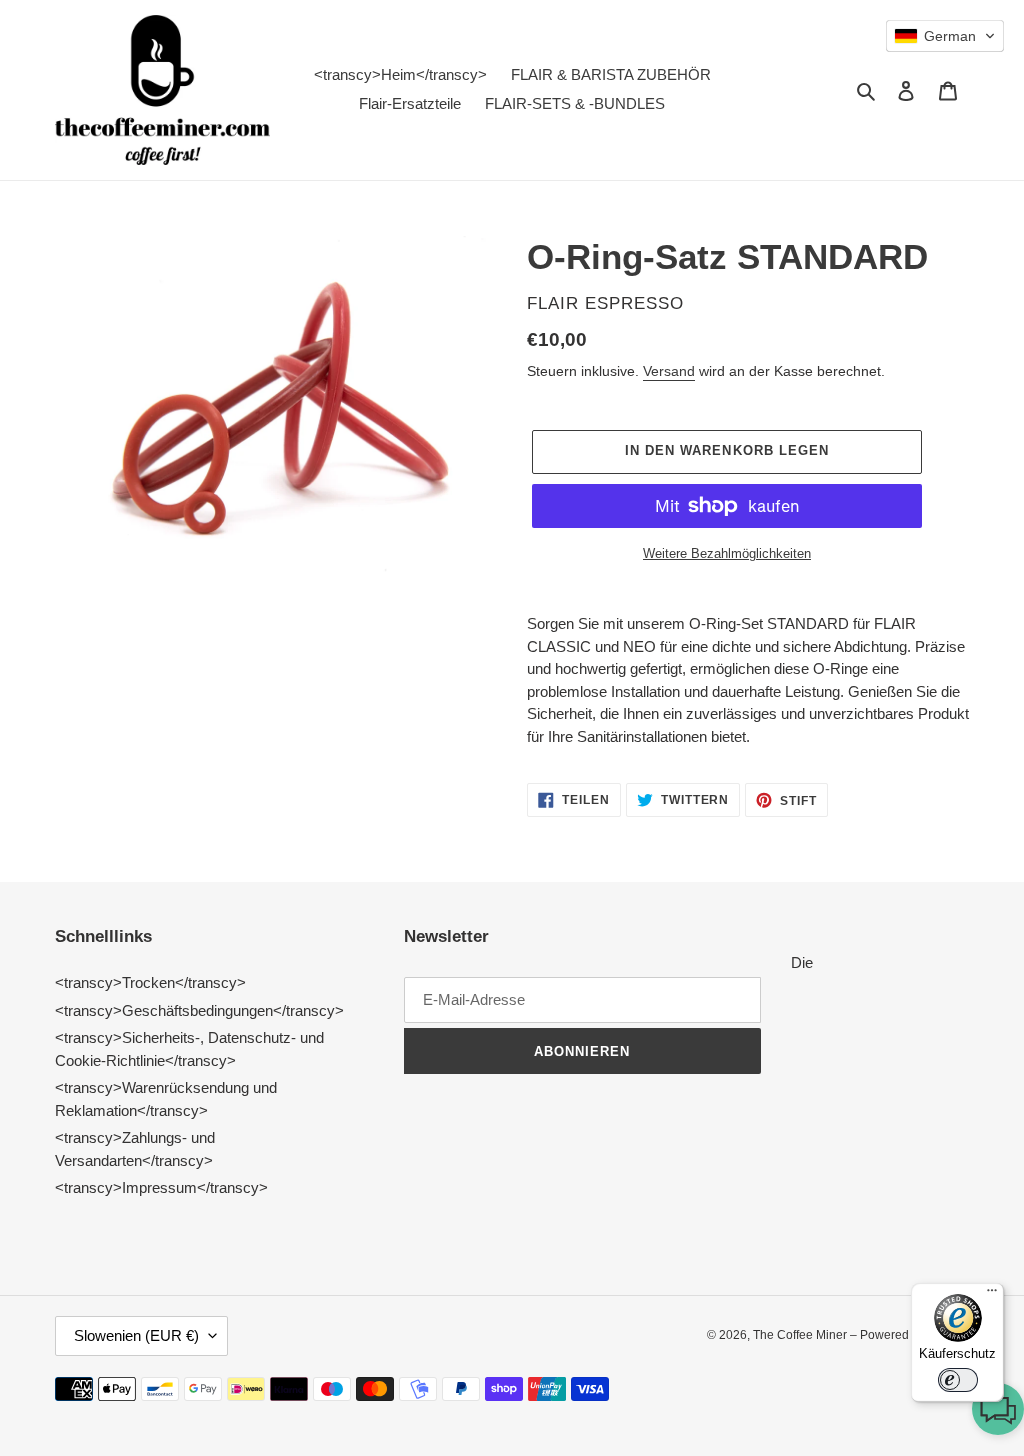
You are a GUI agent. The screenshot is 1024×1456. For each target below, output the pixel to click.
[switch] (958, 1380)
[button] (998, 1412)
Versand (669, 371)
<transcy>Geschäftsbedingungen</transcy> (199, 1010)
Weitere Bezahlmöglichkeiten (727, 553)
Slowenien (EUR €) (136, 1335)
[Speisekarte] (992, 1295)
